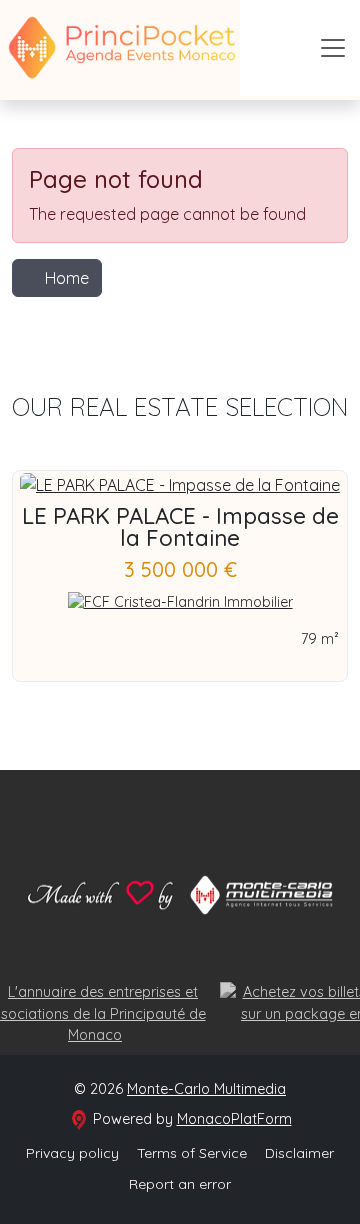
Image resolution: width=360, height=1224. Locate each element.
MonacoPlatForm (234, 1119)
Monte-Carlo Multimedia (206, 1089)
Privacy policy (72, 1153)
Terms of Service (192, 1153)
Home (67, 278)
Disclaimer (299, 1153)
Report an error (180, 1184)
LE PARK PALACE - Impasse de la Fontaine (180, 527)
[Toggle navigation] (333, 48)
